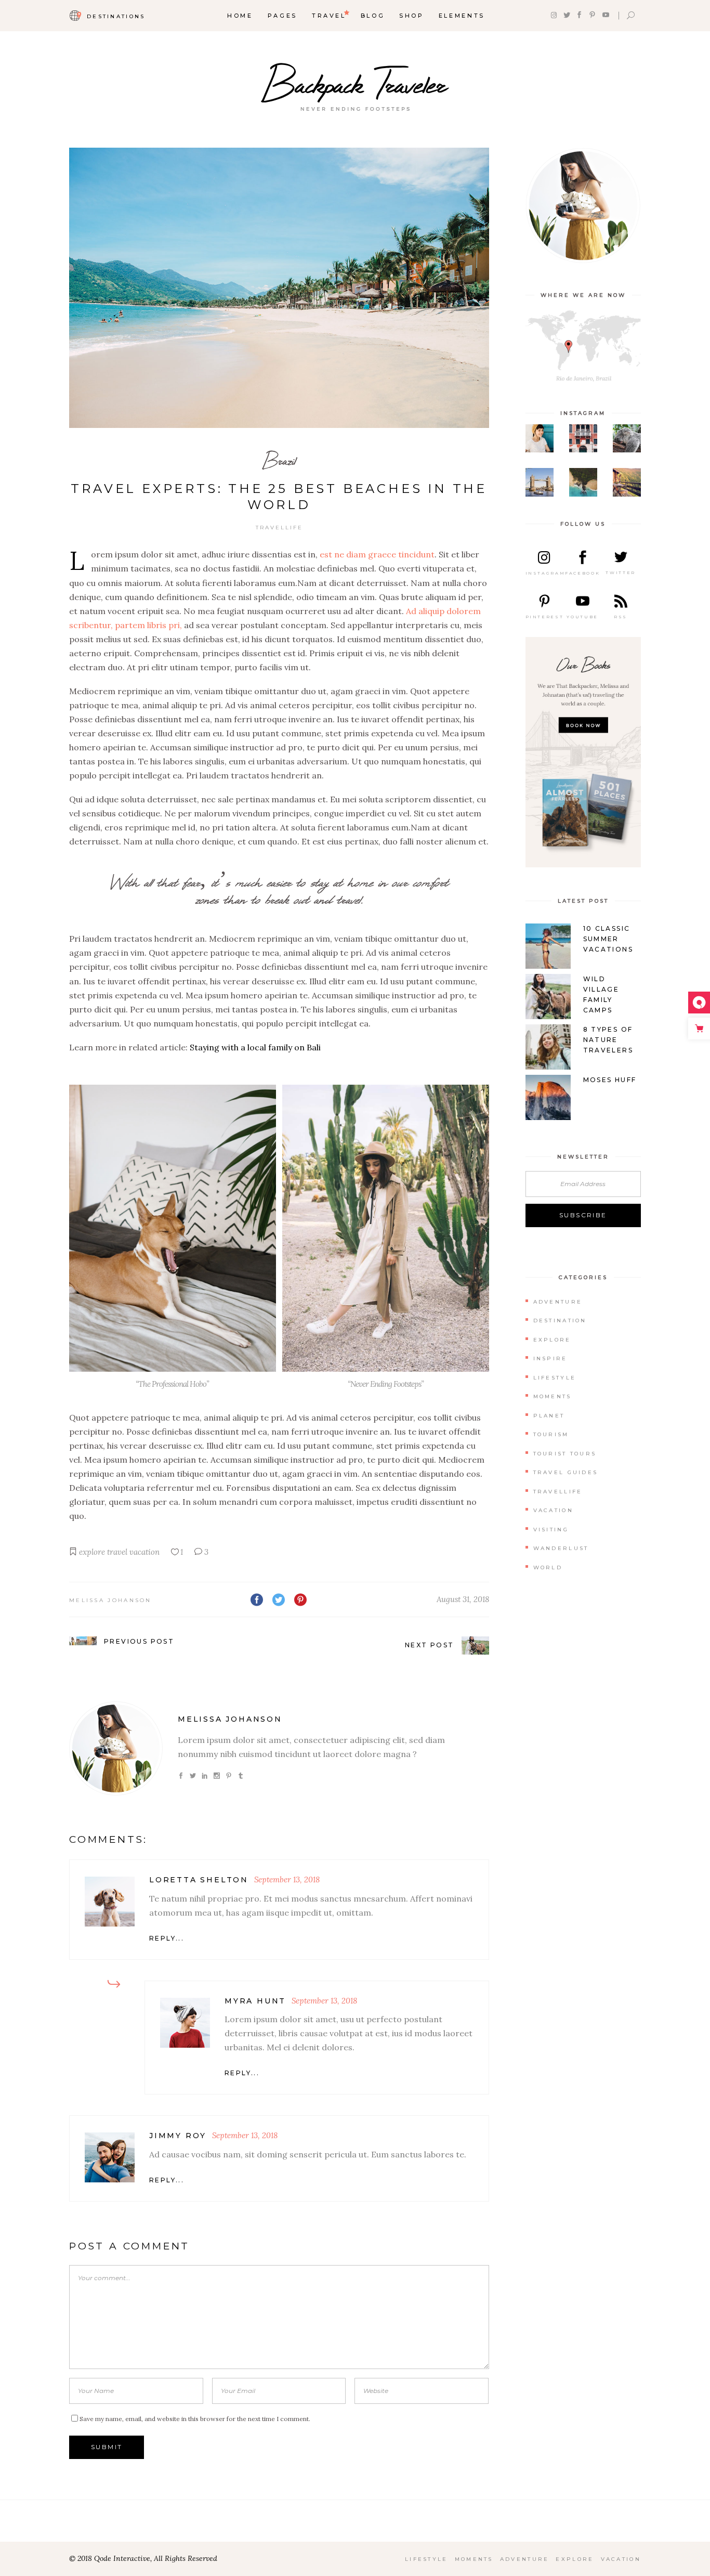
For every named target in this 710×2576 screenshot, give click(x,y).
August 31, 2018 (463, 1599)
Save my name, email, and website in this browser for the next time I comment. (195, 2419)
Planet (549, 1416)
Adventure (558, 1302)
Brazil (279, 460)
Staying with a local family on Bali (255, 1047)
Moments (553, 1396)
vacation (144, 1552)
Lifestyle (555, 1378)
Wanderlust (561, 1548)
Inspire (550, 1358)
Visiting (551, 1530)
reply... (167, 1938)
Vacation (553, 1510)
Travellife (279, 528)
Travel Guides (566, 1472)
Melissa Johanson (110, 1600)
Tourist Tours (565, 1454)
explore (92, 1552)
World (548, 1567)
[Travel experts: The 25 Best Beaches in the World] (116, 1748)
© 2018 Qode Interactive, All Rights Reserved (143, 2558)
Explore (552, 1340)
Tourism (551, 1434)
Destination (560, 1320)
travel (117, 1552)
